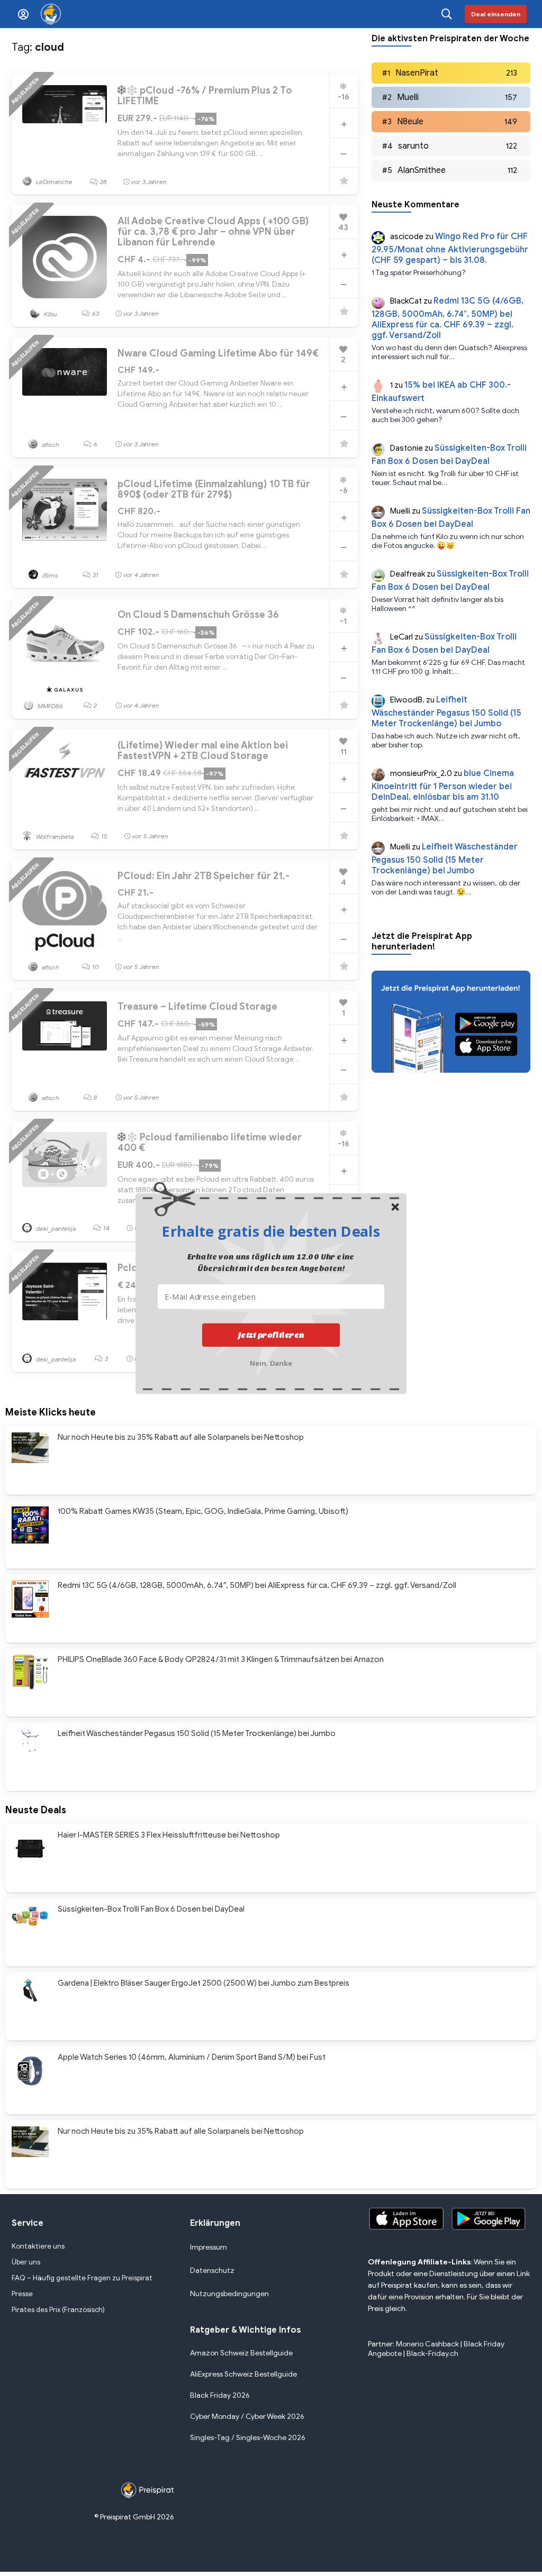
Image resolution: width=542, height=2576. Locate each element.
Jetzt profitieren (271, 1335)
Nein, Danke (271, 1362)
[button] (271, 1231)
